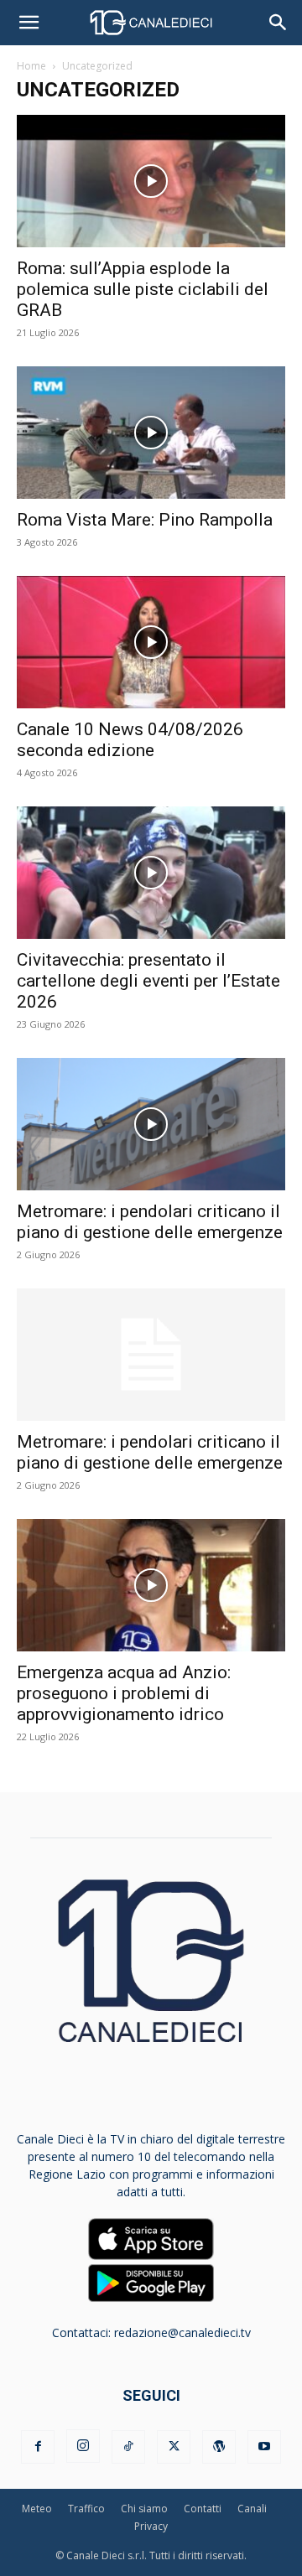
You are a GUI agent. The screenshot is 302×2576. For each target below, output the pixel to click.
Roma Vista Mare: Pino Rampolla (145, 520)
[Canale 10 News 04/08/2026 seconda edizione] (151, 642)
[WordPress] (219, 2447)
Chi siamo (144, 2509)
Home (31, 66)
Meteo (37, 2509)
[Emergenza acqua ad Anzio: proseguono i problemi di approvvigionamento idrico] (151, 1585)
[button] (29, 23)
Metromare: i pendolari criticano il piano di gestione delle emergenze (150, 1222)
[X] (174, 2447)
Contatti (203, 2509)
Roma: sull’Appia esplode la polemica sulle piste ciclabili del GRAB (143, 289)
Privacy (151, 2526)
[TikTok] (128, 2447)
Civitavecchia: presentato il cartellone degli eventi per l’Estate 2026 (148, 981)
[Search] (279, 23)
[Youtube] (264, 2447)
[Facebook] (38, 2447)
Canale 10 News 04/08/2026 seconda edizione (130, 740)
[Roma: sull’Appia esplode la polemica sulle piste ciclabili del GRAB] (151, 181)
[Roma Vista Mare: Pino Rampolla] (151, 433)
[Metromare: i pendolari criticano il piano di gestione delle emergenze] (151, 1124)
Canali (252, 2509)
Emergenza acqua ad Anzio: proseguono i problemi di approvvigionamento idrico (124, 1693)
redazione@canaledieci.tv (182, 2332)
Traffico (86, 2509)
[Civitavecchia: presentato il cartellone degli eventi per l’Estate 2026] (151, 873)
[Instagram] (83, 2446)
